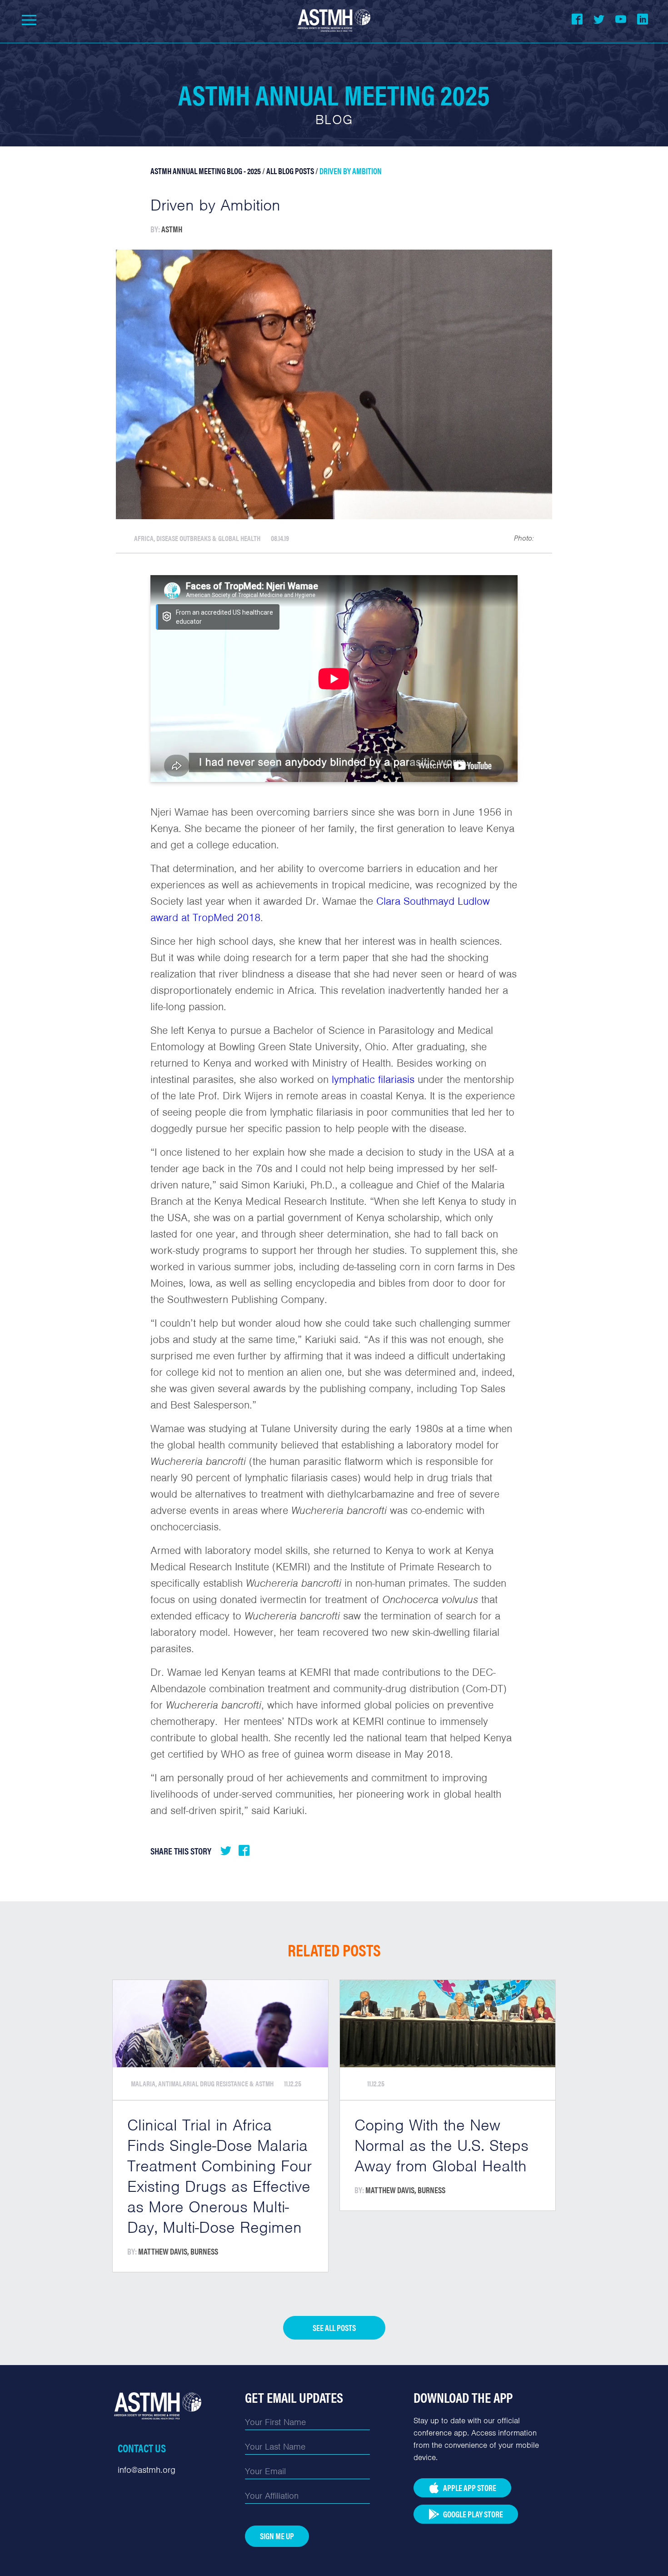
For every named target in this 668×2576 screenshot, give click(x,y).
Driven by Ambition (351, 171)
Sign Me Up (277, 2536)
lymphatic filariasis (373, 1079)
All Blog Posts (290, 171)
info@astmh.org (147, 2470)
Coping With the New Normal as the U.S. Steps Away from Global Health (441, 2145)
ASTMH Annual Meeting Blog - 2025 (206, 171)
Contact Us (142, 2448)
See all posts (334, 2328)
